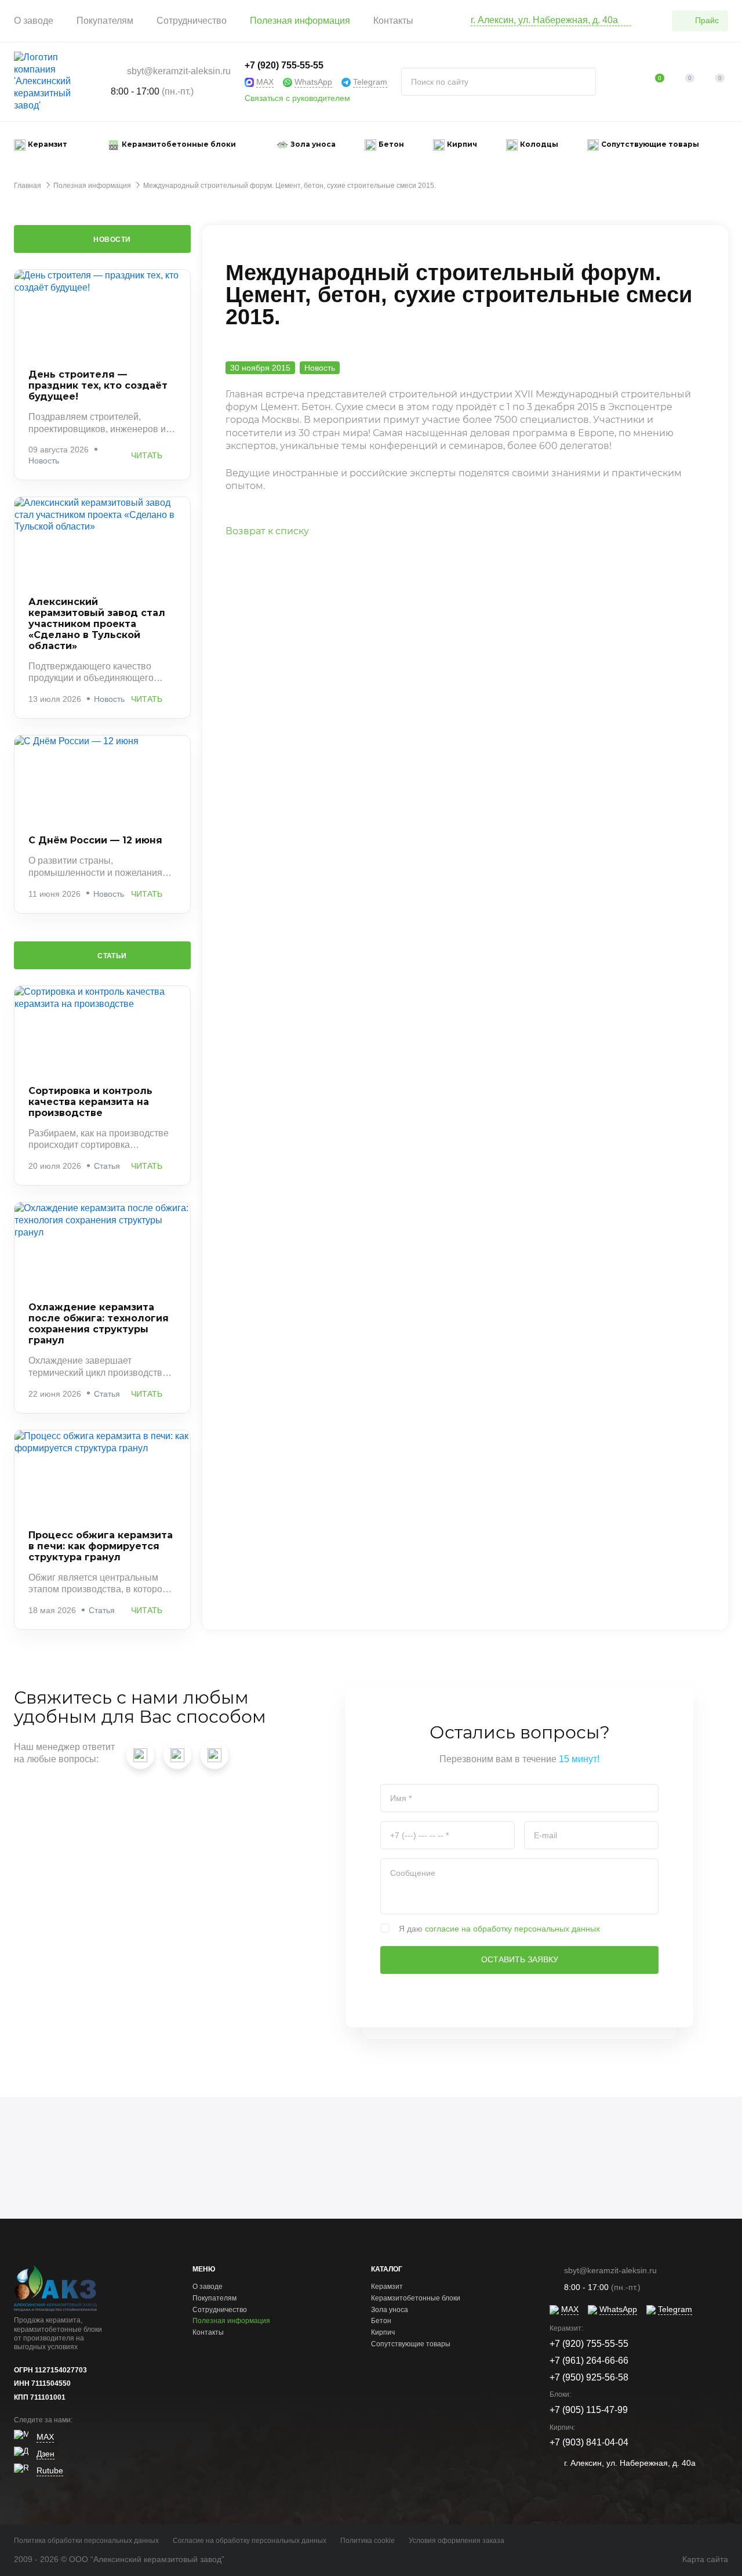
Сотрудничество (192, 21)
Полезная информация (300, 21)
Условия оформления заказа (457, 2541)
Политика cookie (368, 2541)
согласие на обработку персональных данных (512, 1929)
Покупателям (105, 21)
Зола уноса (390, 2310)
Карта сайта (705, 2559)
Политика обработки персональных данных (86, 2541)
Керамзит (387, 2287)
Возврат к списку (267, 531)
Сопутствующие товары (411, 2344)
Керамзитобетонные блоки (416, 2298)
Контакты (393, 21)
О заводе (34, 21)
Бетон (381, 2321)
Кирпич (383, 2332)
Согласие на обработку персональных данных (250, 2541)
